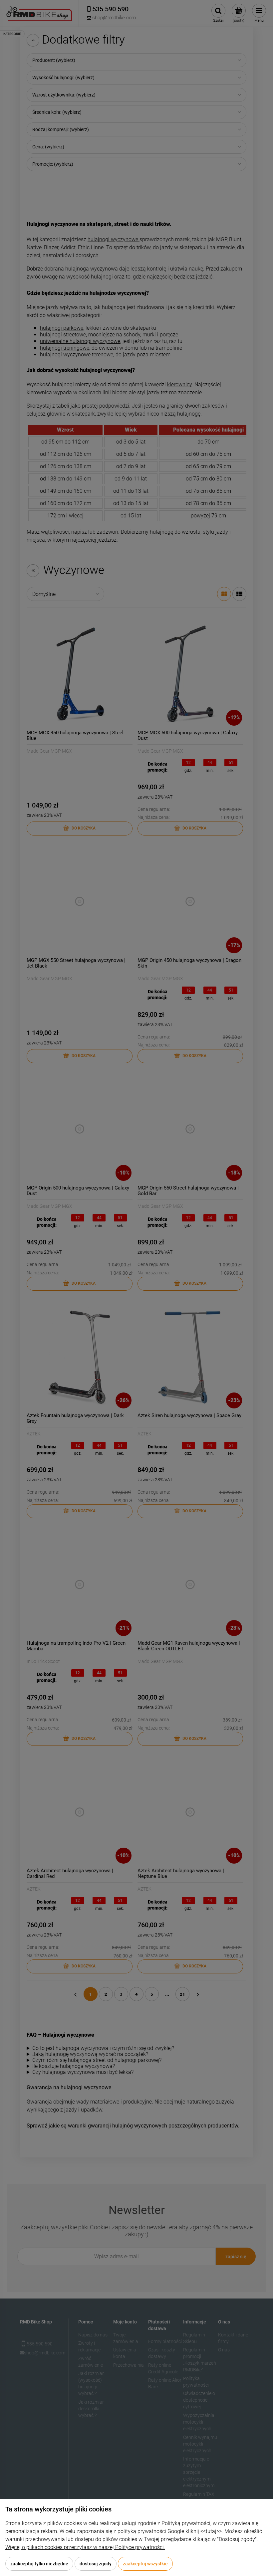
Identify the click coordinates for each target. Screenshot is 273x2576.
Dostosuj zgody (96, 2564)
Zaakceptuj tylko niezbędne (39, 2564)
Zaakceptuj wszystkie (145, 2564)
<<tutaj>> (211, 2531)
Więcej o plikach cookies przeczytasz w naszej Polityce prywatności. (85, 2547)
